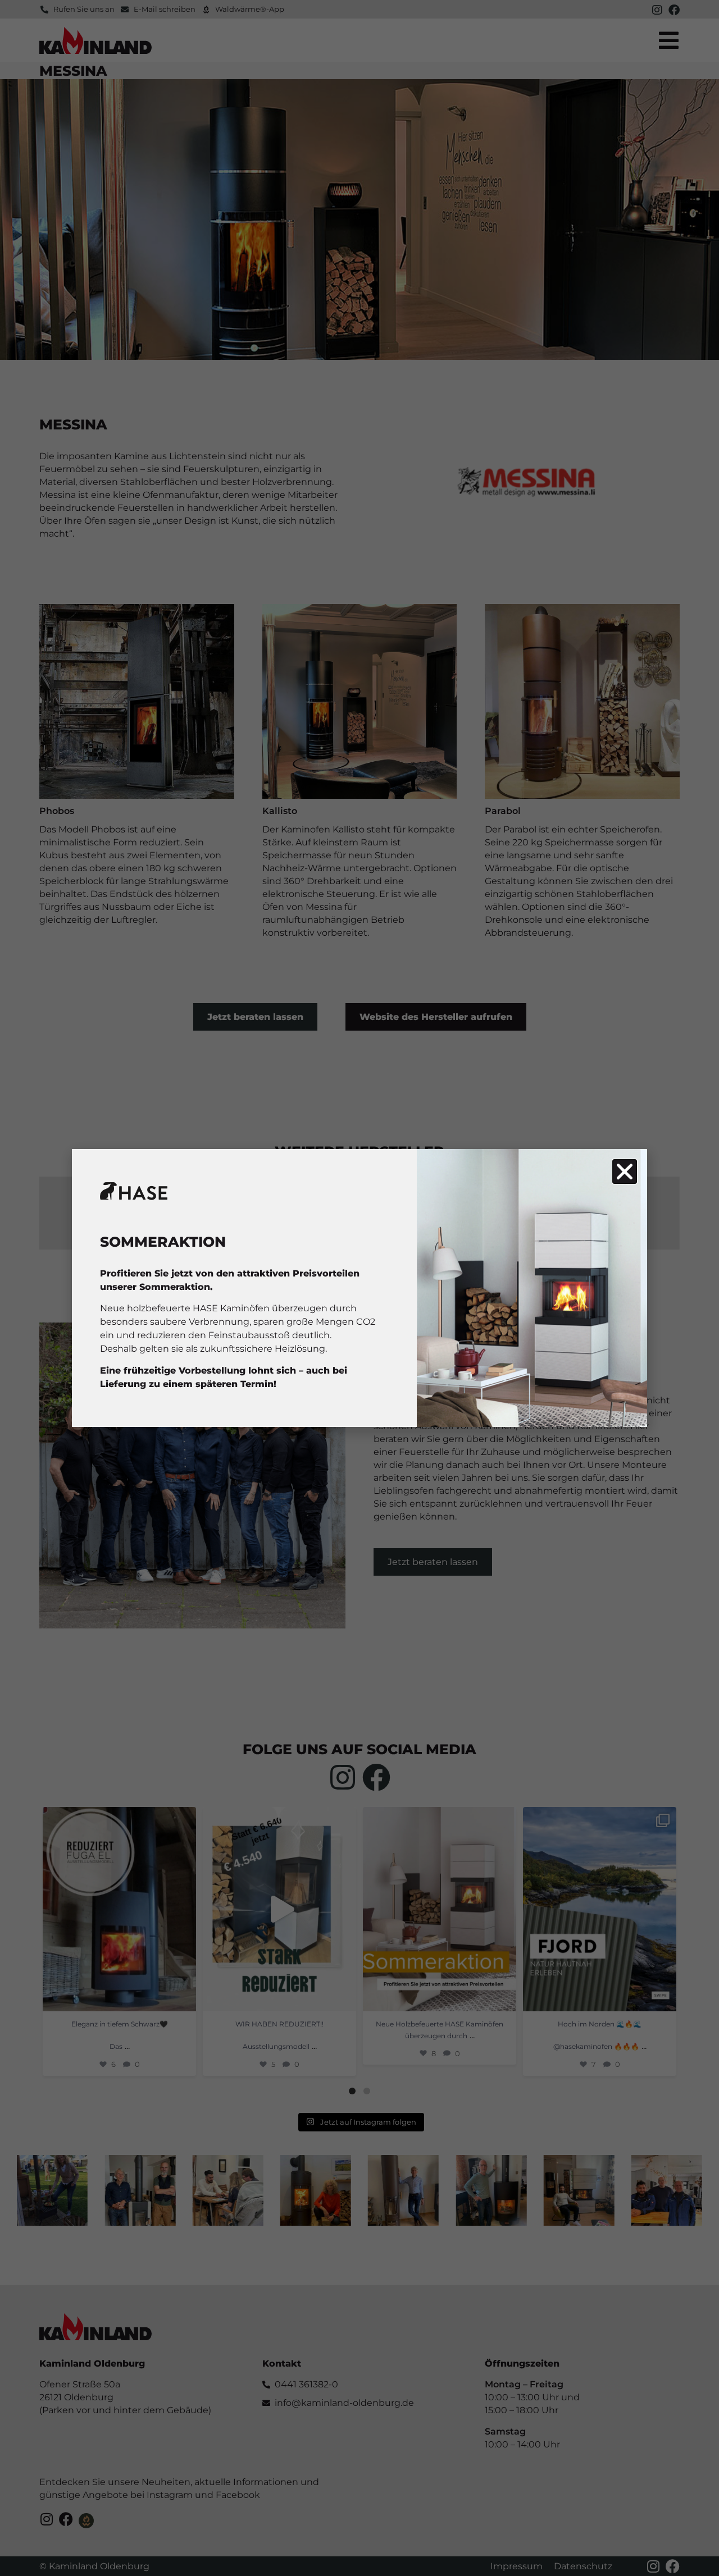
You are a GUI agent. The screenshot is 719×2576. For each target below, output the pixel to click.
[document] (359, 1288)
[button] (625, 1172)
